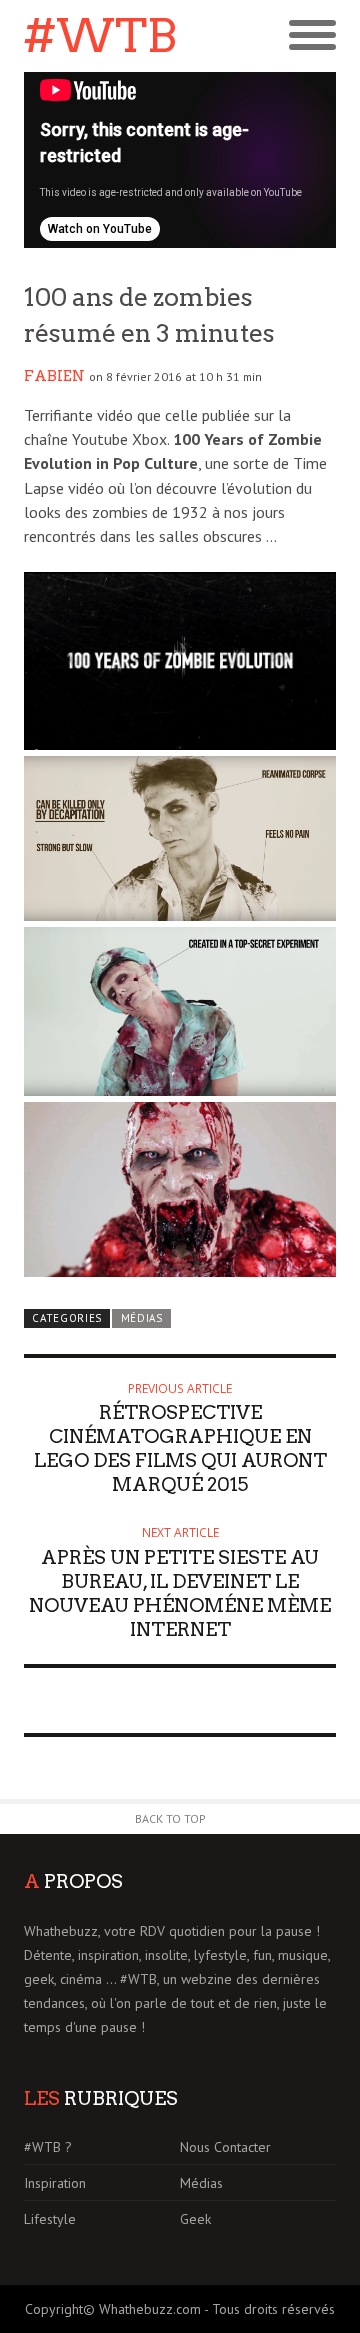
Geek (195, 2219)
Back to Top (170, 1818)
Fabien (54, 376)
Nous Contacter (225, 2147)
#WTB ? (48, 2147)
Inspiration (55, 2183)
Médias (142, 1318)
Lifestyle (50, 2219)
